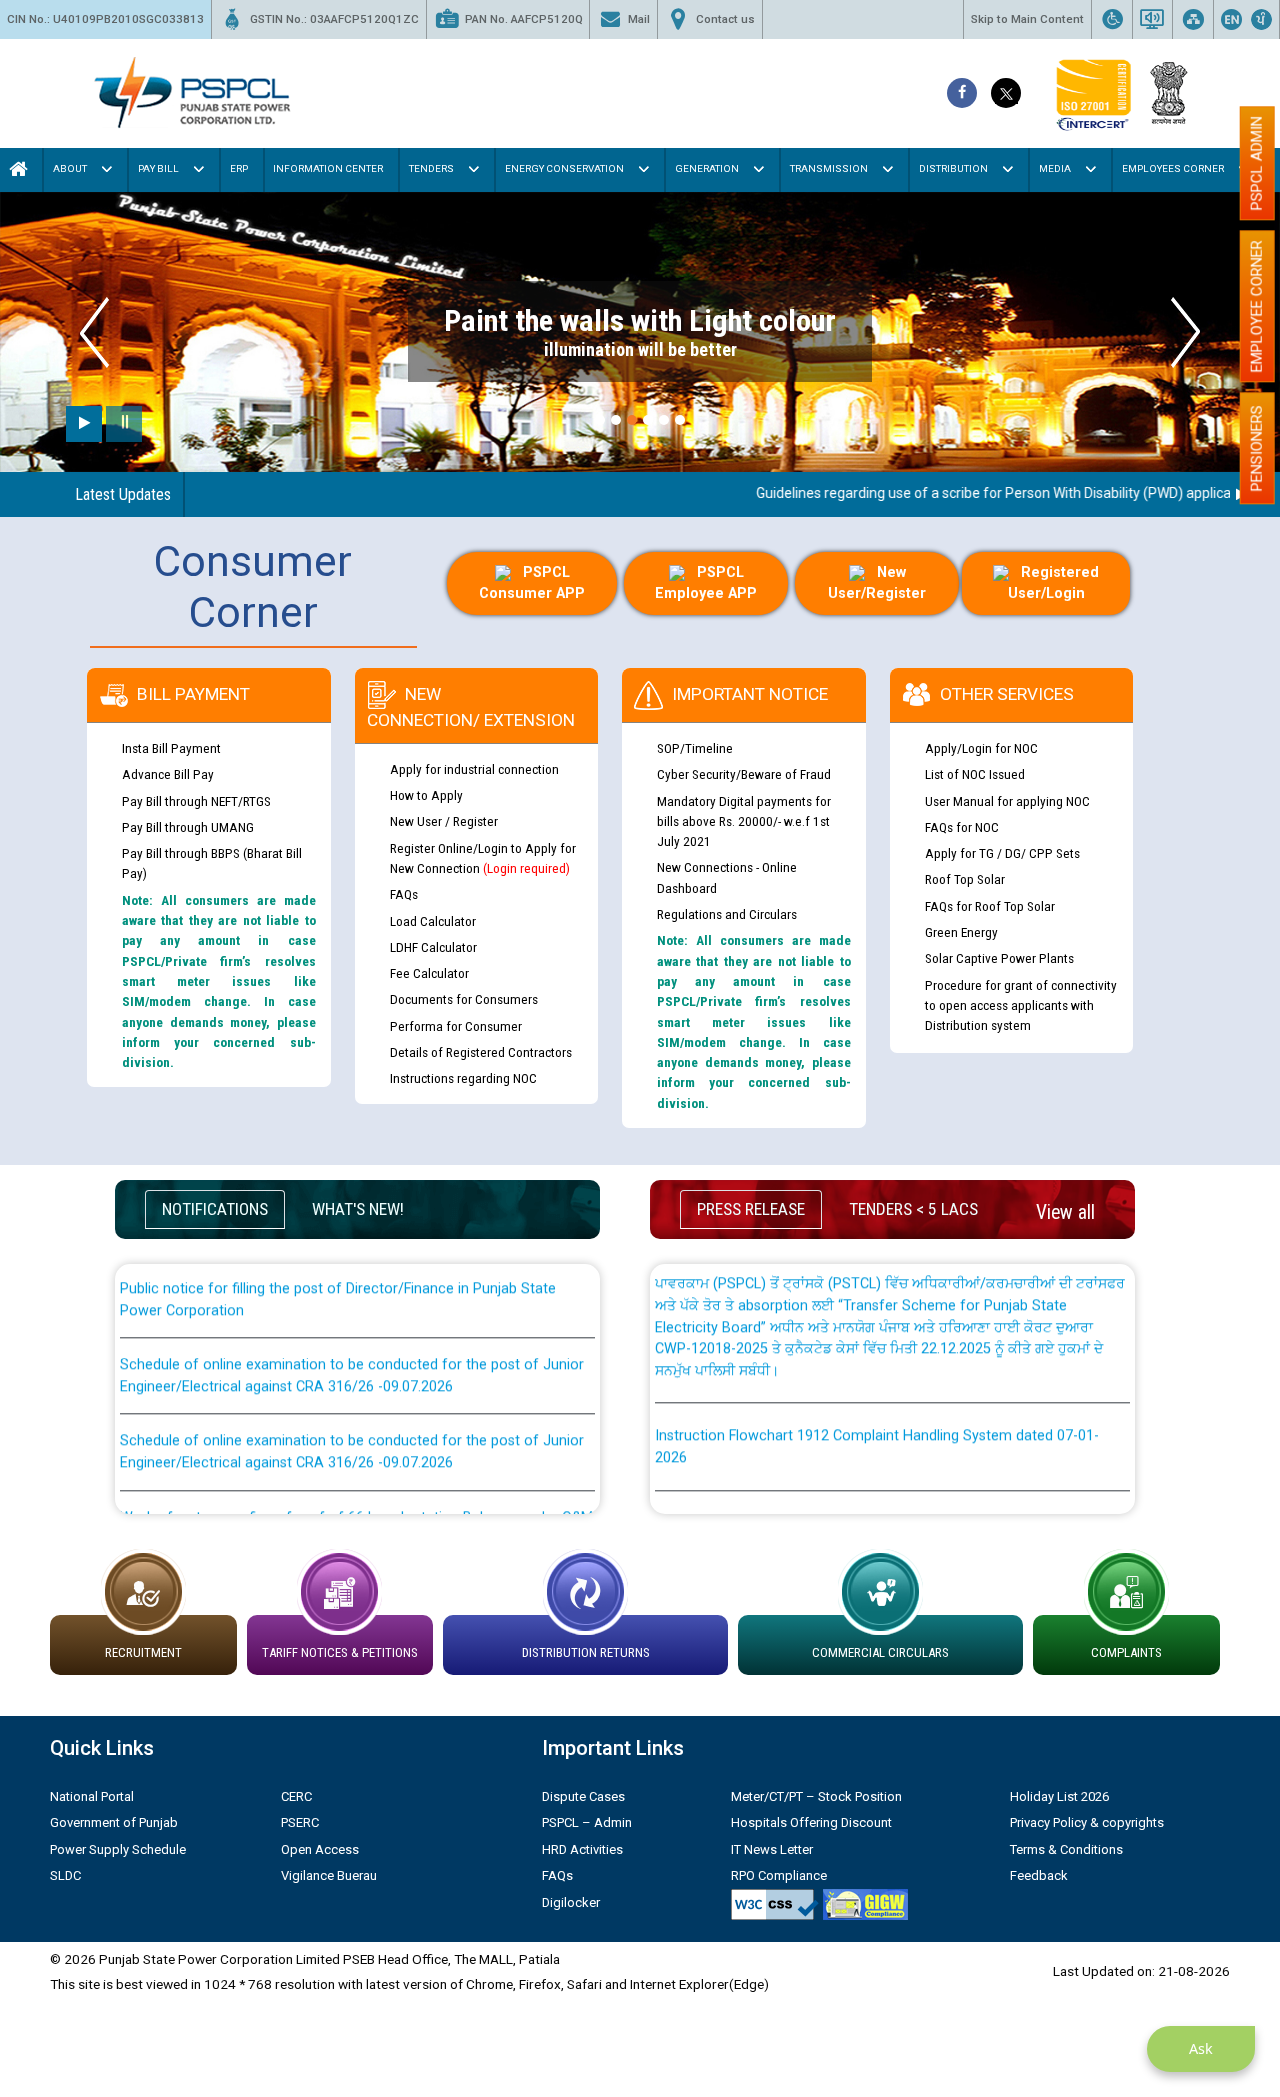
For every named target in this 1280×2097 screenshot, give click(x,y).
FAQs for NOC (962, 827)
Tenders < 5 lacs (913, 1209)
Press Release (751, 1209)
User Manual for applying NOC (1007, 801)
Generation (707, 168)
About (70, 168)
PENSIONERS (1257, 448)
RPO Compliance (779, 1875)
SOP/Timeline (695, 748)
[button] (600, 420)
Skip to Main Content (1027, 19)
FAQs (404, 894)
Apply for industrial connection (474, 769)
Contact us (725, 19)
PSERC (300, 1822)
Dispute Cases (583, 1796)
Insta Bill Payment (171, 748)
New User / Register (444, 821)
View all (1065, 1212)
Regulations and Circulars (727, 914)
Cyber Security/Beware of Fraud (744, 774)
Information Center (328, 168)
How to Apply (426, 795)
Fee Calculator (429, 973)
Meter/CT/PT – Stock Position (816, 1796)
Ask (1201, 2048)
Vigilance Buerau (329, 1875)
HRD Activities (582, 1849)
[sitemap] (1193, 19)
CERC (296, 1796)
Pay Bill (158, 168)
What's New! (358, 1209)
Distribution (953, 168)
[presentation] (94, 332)
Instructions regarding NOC (463, 1078)
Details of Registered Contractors (481, 1052)
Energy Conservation (564, 168)
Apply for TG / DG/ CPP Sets (1002, 853)
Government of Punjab (114, 1822)
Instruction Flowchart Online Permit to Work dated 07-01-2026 (857, 1489)
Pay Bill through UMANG (188, 827)
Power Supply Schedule (118, 1849)
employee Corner (1257, 306)
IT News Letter (772, 1849)
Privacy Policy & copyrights (1087, 1822)
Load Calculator (433, 921)
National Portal (92, 1796)
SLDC (65, 1875)
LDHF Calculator (433, 947)
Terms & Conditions (1066, 1849)
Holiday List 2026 (1059, 1796)
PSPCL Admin (1257, 163)
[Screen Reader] (1152, 19)
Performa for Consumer (456, 1026)
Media (1055, 168)
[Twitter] (1006, 93)
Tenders (431, 168)
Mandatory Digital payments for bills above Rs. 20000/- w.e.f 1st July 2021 (744, 821)
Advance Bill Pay (168, 774)
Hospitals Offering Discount (811, 1822)
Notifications (215, 1209)
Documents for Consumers (464, 999)
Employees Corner (1173, 168)
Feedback (1039, 1875)
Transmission (829, 168)
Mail (639, 19)
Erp (239, 168)
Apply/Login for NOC (981, 748)
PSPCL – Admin (587, 1822)
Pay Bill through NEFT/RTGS (196, 801)
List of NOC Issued (975, 774)
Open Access (320, 1849)
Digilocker (571, 1902)
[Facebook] (962, 93)
